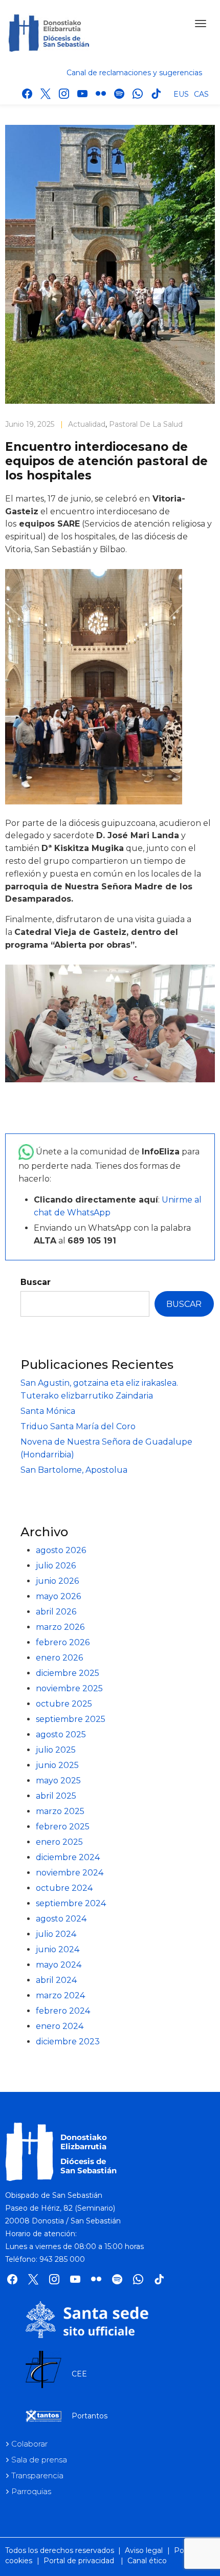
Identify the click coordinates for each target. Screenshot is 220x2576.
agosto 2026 (61, 1550)
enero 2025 (59, 1842)
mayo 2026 (58, 1596)
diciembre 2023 (68, 2042)
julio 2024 (56, 1934)
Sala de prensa (39, 2460)
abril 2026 (56, 1612)
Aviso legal (144, 2550)
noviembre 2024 (70, 1873)
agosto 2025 (61, 1734)
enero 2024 (60, 2026)
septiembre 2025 (71, 1719)
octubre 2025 (64, 1704)
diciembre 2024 (68, 1857)
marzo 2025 (60, 1811)
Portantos (90, 2416)
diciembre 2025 (68, 1673)
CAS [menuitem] (201, 94)
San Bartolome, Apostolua (74, 1470)
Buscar (36, 1282)
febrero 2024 (63, 2011)
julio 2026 (56, 1566)
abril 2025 (56, 1796)
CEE (79, 2374)
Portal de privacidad (79, 2561)
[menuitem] (181, 94)
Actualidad (87, 424)
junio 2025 (57, 1765)
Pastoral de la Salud (146, 424)
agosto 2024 (61, 1919)
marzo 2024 (60, 1995)
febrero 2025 (63, 1827)
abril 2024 (56, 1980)
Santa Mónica (48, 1411)
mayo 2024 (59, 1965)
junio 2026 (57, 1581)
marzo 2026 (60, 1627)
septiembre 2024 (71, 1903)
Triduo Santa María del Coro (78, 1426)
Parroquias (31, 2491)
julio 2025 (56, 1750)
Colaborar (29, 2444)
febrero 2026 (63, 1642)
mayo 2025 (58, 1781)
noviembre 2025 (69, 1688)
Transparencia (37, 2475)
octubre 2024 (64, 1888)
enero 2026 (59, 1658)
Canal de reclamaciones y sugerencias (134, 73)
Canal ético (147, 2561)
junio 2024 (58, 1949)
